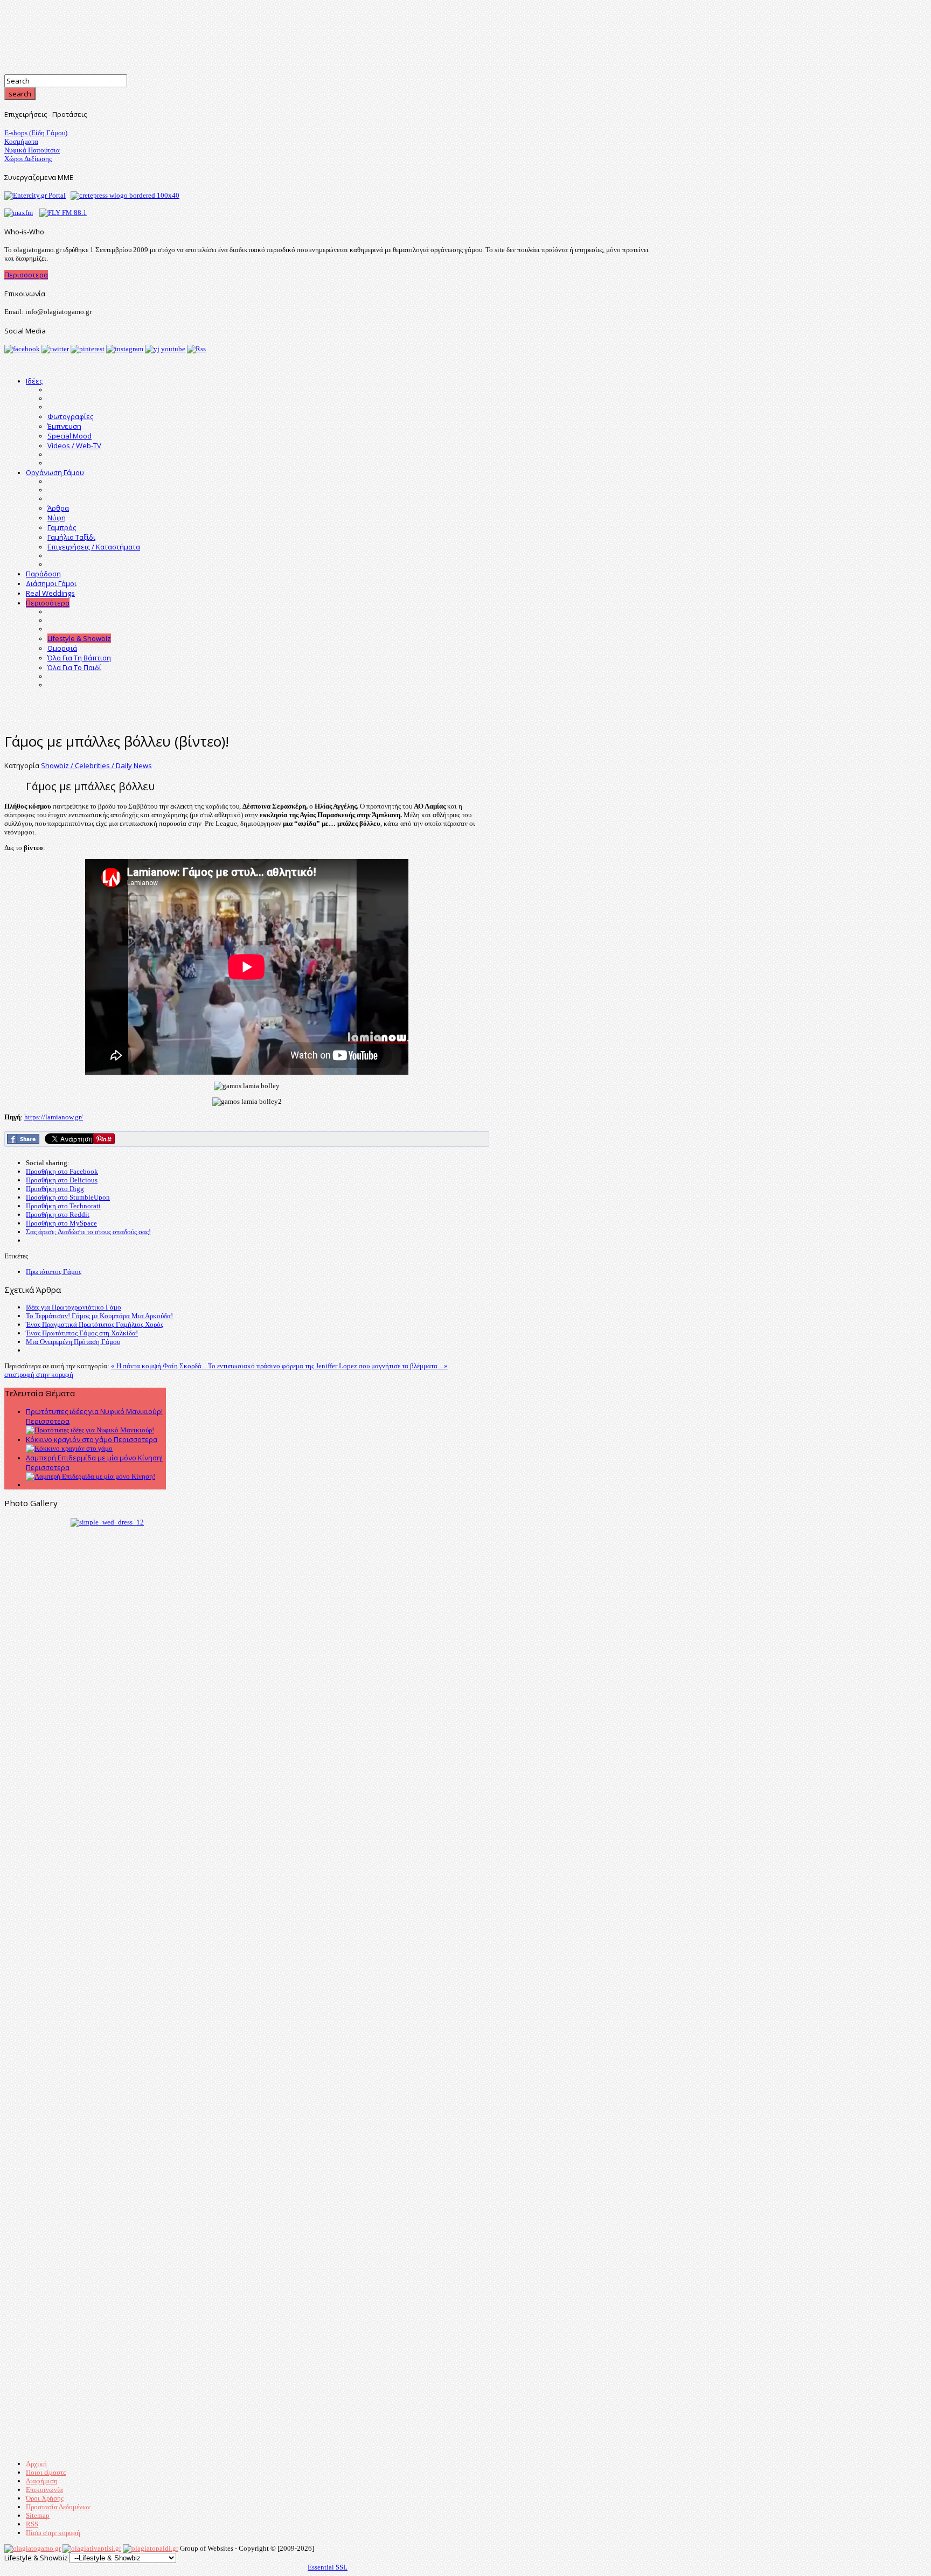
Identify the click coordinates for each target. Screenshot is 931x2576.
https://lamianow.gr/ (54, 1117)
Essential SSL (328, 2567)
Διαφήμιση (42, 2481)
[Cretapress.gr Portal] (125, 195)
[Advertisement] (328, 701)
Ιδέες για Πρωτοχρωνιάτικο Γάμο (74, 1307)
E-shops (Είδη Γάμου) (36, 133)
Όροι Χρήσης (45, 2498)
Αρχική (36, 2464)
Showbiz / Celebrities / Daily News (96, 765)
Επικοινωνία (44, 2490)
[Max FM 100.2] (19, 213)
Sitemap (38, 2515)
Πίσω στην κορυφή (53, 2533)
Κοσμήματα (21, 141)
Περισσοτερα (26, 275)
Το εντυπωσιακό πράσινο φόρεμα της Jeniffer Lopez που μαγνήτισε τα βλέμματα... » (328, 1366)
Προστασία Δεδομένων (58, 2507)
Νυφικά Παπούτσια (32, 150)
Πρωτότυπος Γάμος (54, 1272)
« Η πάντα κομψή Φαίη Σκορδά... (159, 1366)
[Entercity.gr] (35, 195)
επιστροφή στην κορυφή (39, 1374)
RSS (32, 2524)
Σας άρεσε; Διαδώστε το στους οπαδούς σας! (88, 1232)
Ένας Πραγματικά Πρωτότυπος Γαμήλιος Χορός (95, 1324)
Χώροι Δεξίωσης (28, 159)
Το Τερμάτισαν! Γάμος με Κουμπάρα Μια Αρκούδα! (99, 1316)
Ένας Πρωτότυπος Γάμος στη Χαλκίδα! (82, 1333)
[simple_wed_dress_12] (107, 1522)
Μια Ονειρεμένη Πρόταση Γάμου (73, 1342)
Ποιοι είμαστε (46, 2472)
